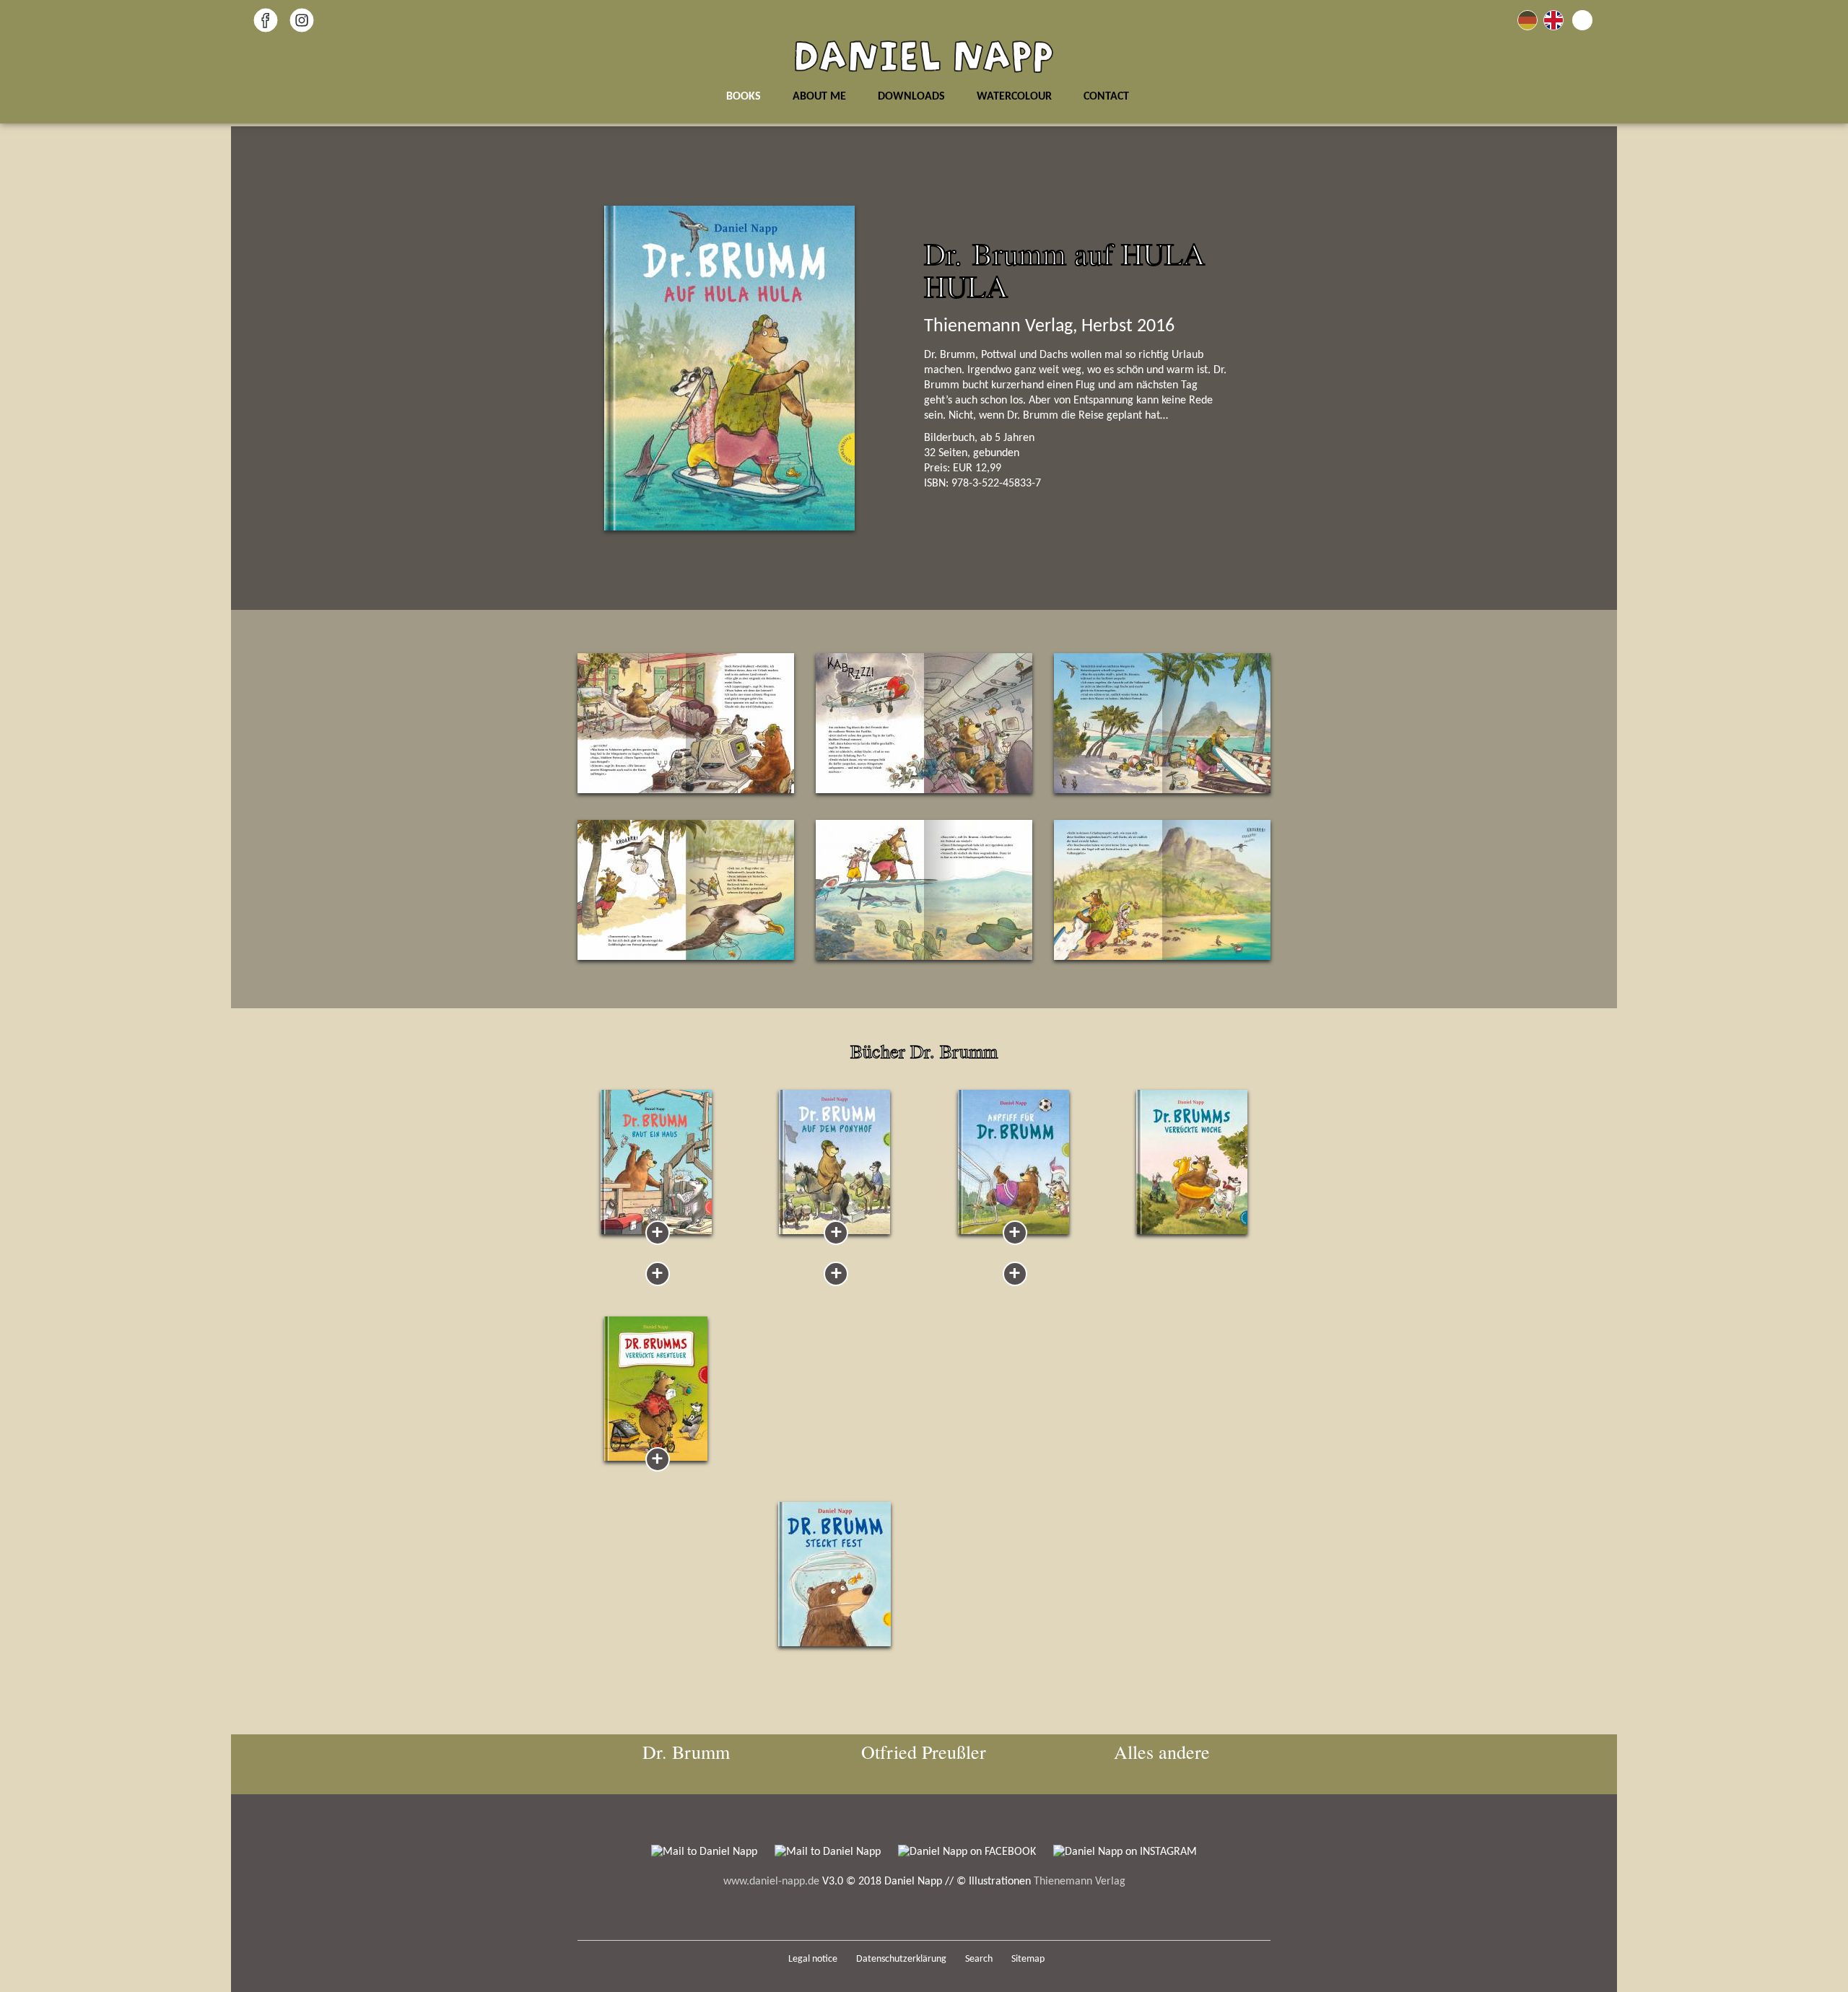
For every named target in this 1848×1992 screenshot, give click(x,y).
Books (744, 97)
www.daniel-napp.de (771, 1882)
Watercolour (1014, 97)
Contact (1106, 97)
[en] (1553, 20)
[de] (1527, 20)
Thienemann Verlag (1080, 1882)
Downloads (911, 97)
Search (979, 1959)
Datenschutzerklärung (901, 1959)
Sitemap (1028, 1959)
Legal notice (813, 1959)
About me (819, 97)
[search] (1582, 20)
